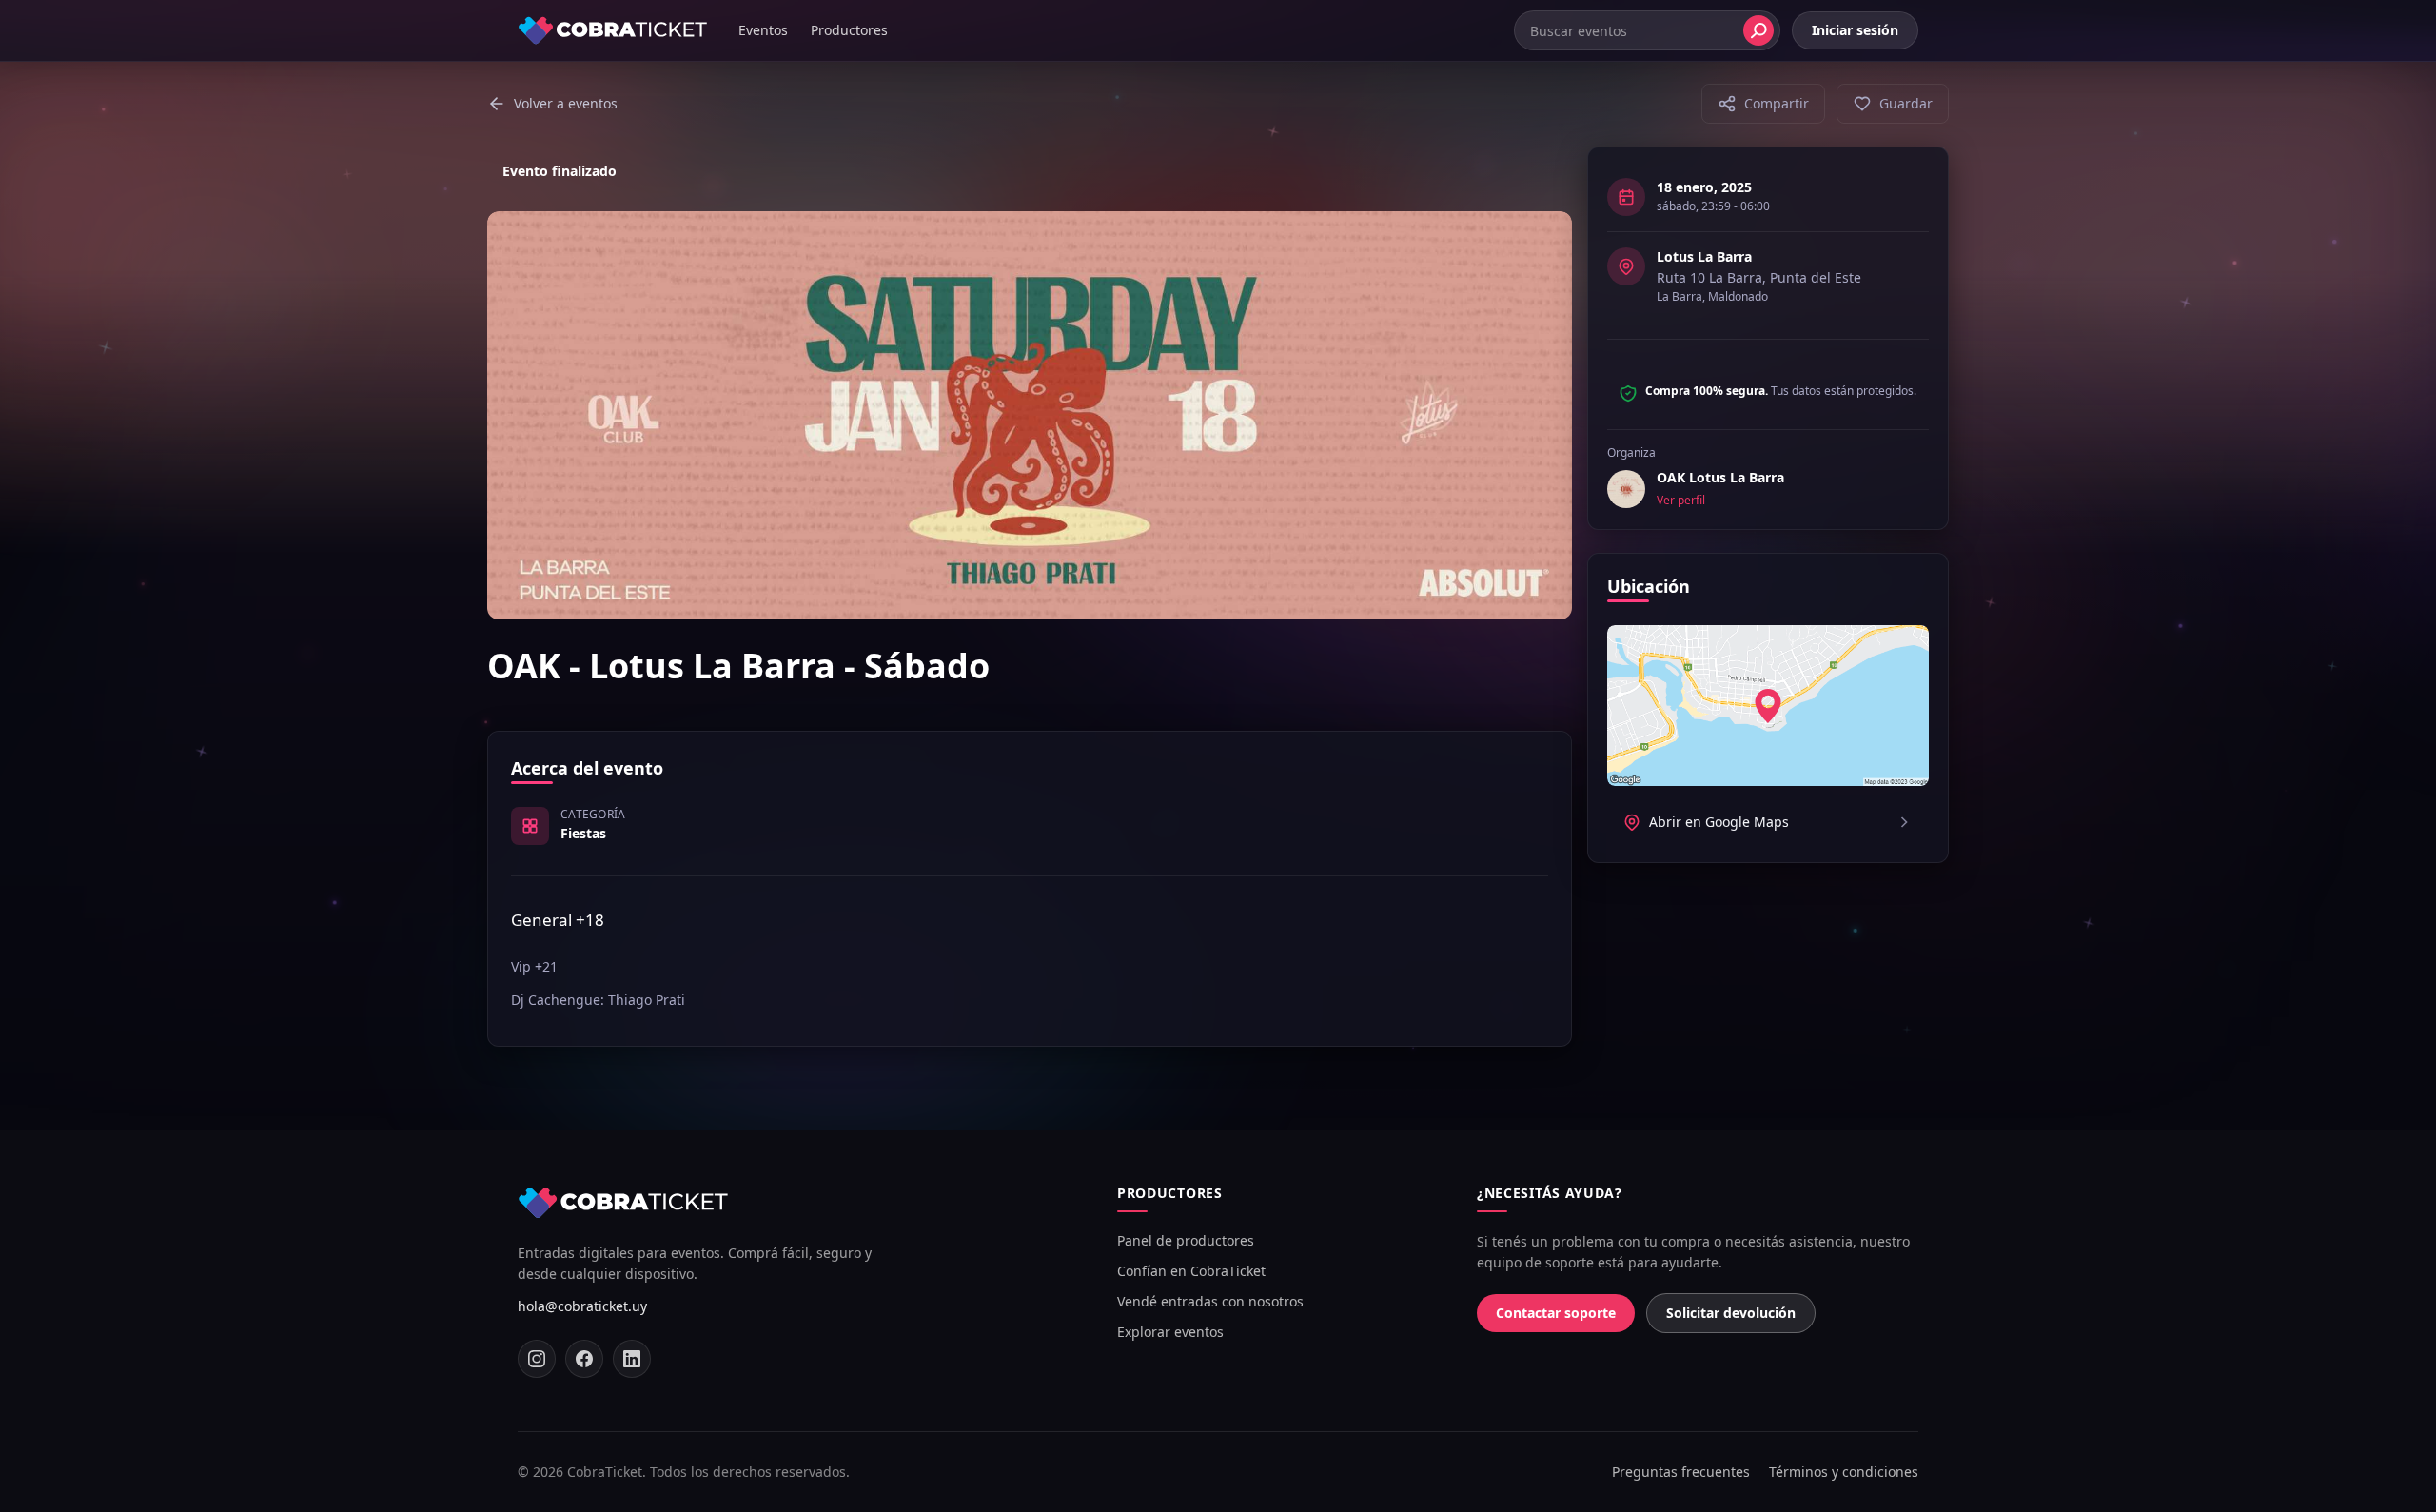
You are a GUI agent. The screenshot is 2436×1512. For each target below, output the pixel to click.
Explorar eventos (1170, 1332)
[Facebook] (584, 1359)
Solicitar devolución (1731, 1313)
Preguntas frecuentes (1681, 1472)
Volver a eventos (566, 103)
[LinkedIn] (632, 1359)
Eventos (763, 30)
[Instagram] (537, 1359)
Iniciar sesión (1855, 30)
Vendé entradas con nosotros (1210, 1301)
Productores (849, 30)
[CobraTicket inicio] (613, 30)
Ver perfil (1681, 501)
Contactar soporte (1556, 1313)
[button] (1763, 104)
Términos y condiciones (1844, 1472)
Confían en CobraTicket (1191, 1271)
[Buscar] (1758, 30)
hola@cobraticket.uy (582, 1306)
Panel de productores (1186, 1240)
